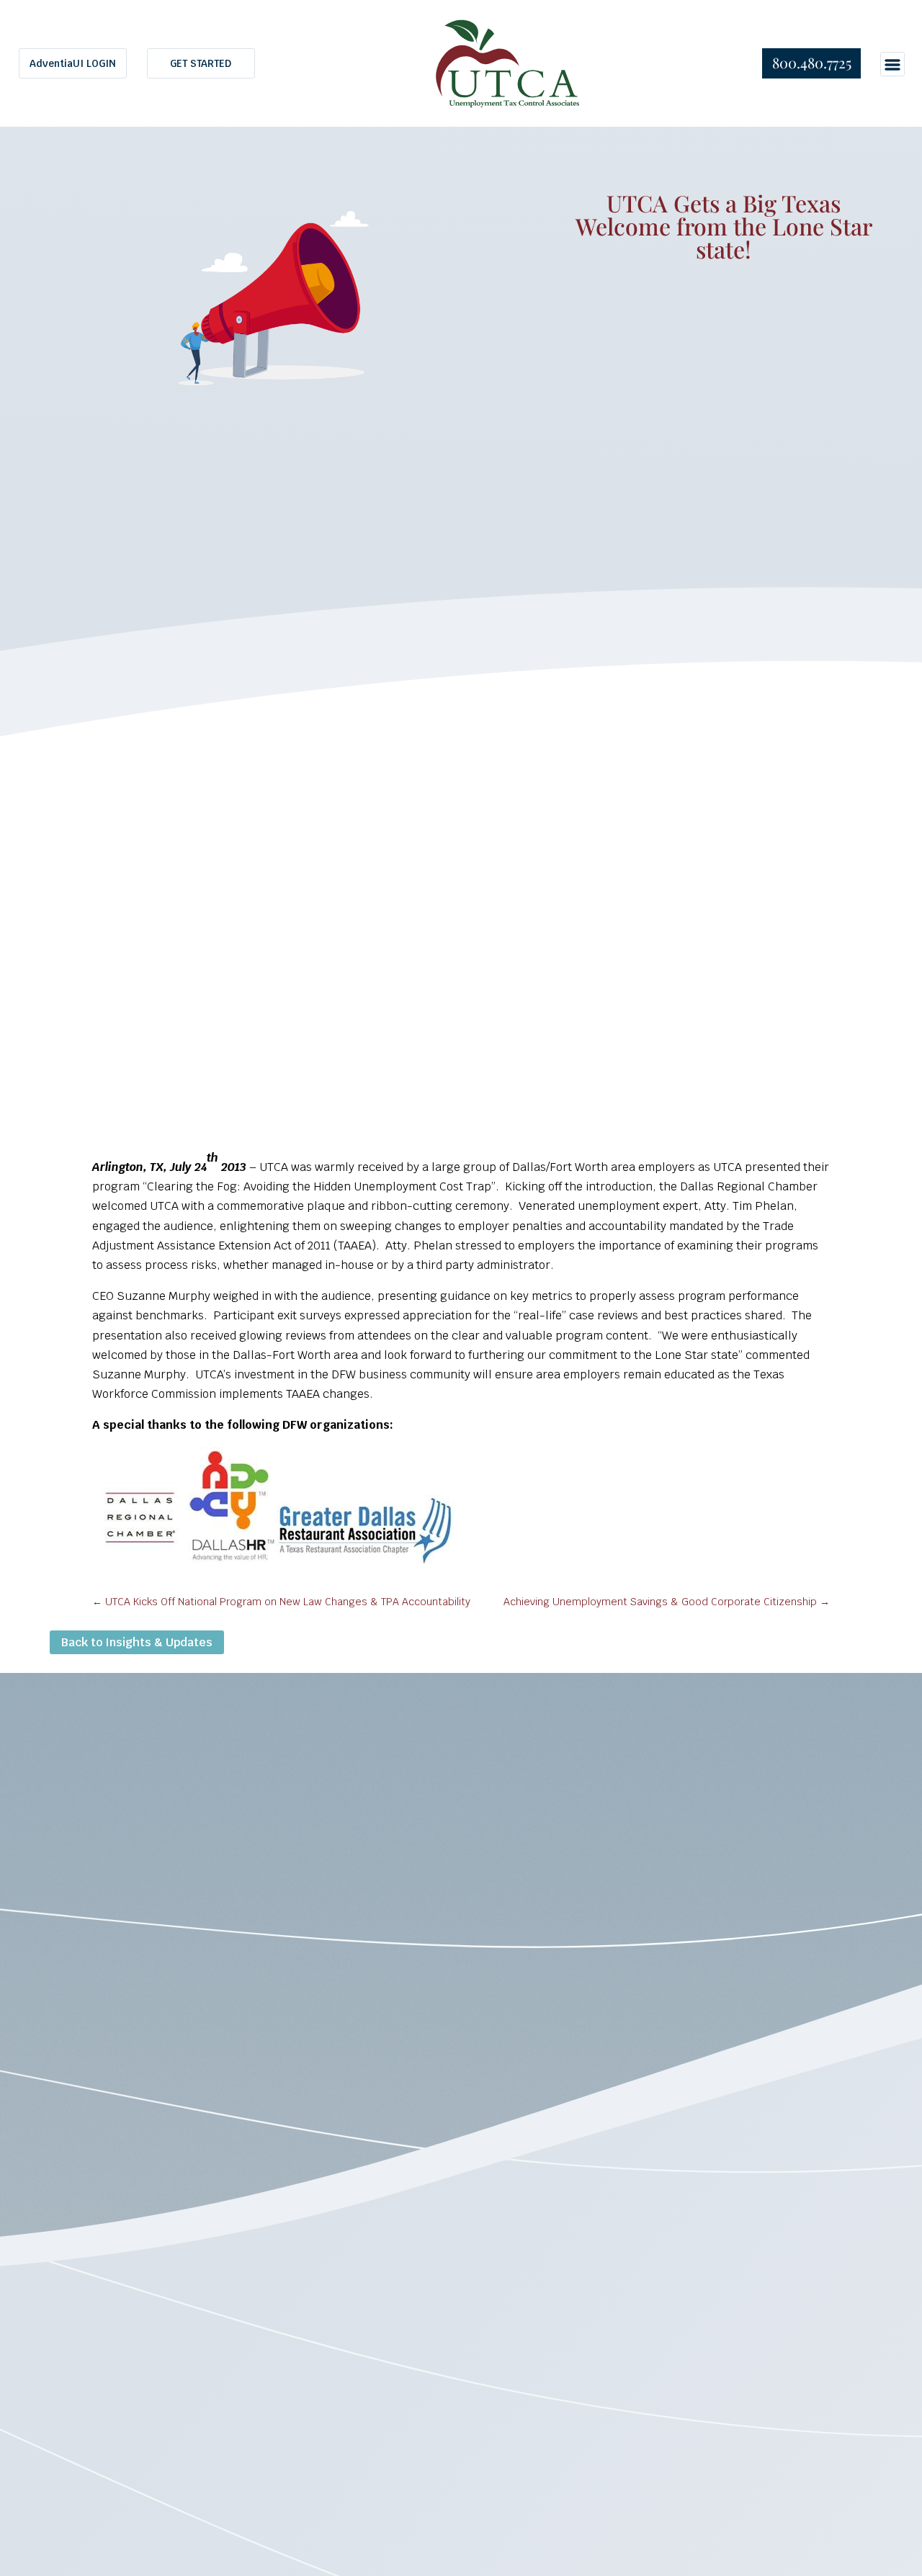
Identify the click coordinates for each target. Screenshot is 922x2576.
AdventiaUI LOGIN (73, 63)
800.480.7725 (812, 62)
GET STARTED (201, 63)
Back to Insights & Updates (137, 1642)
